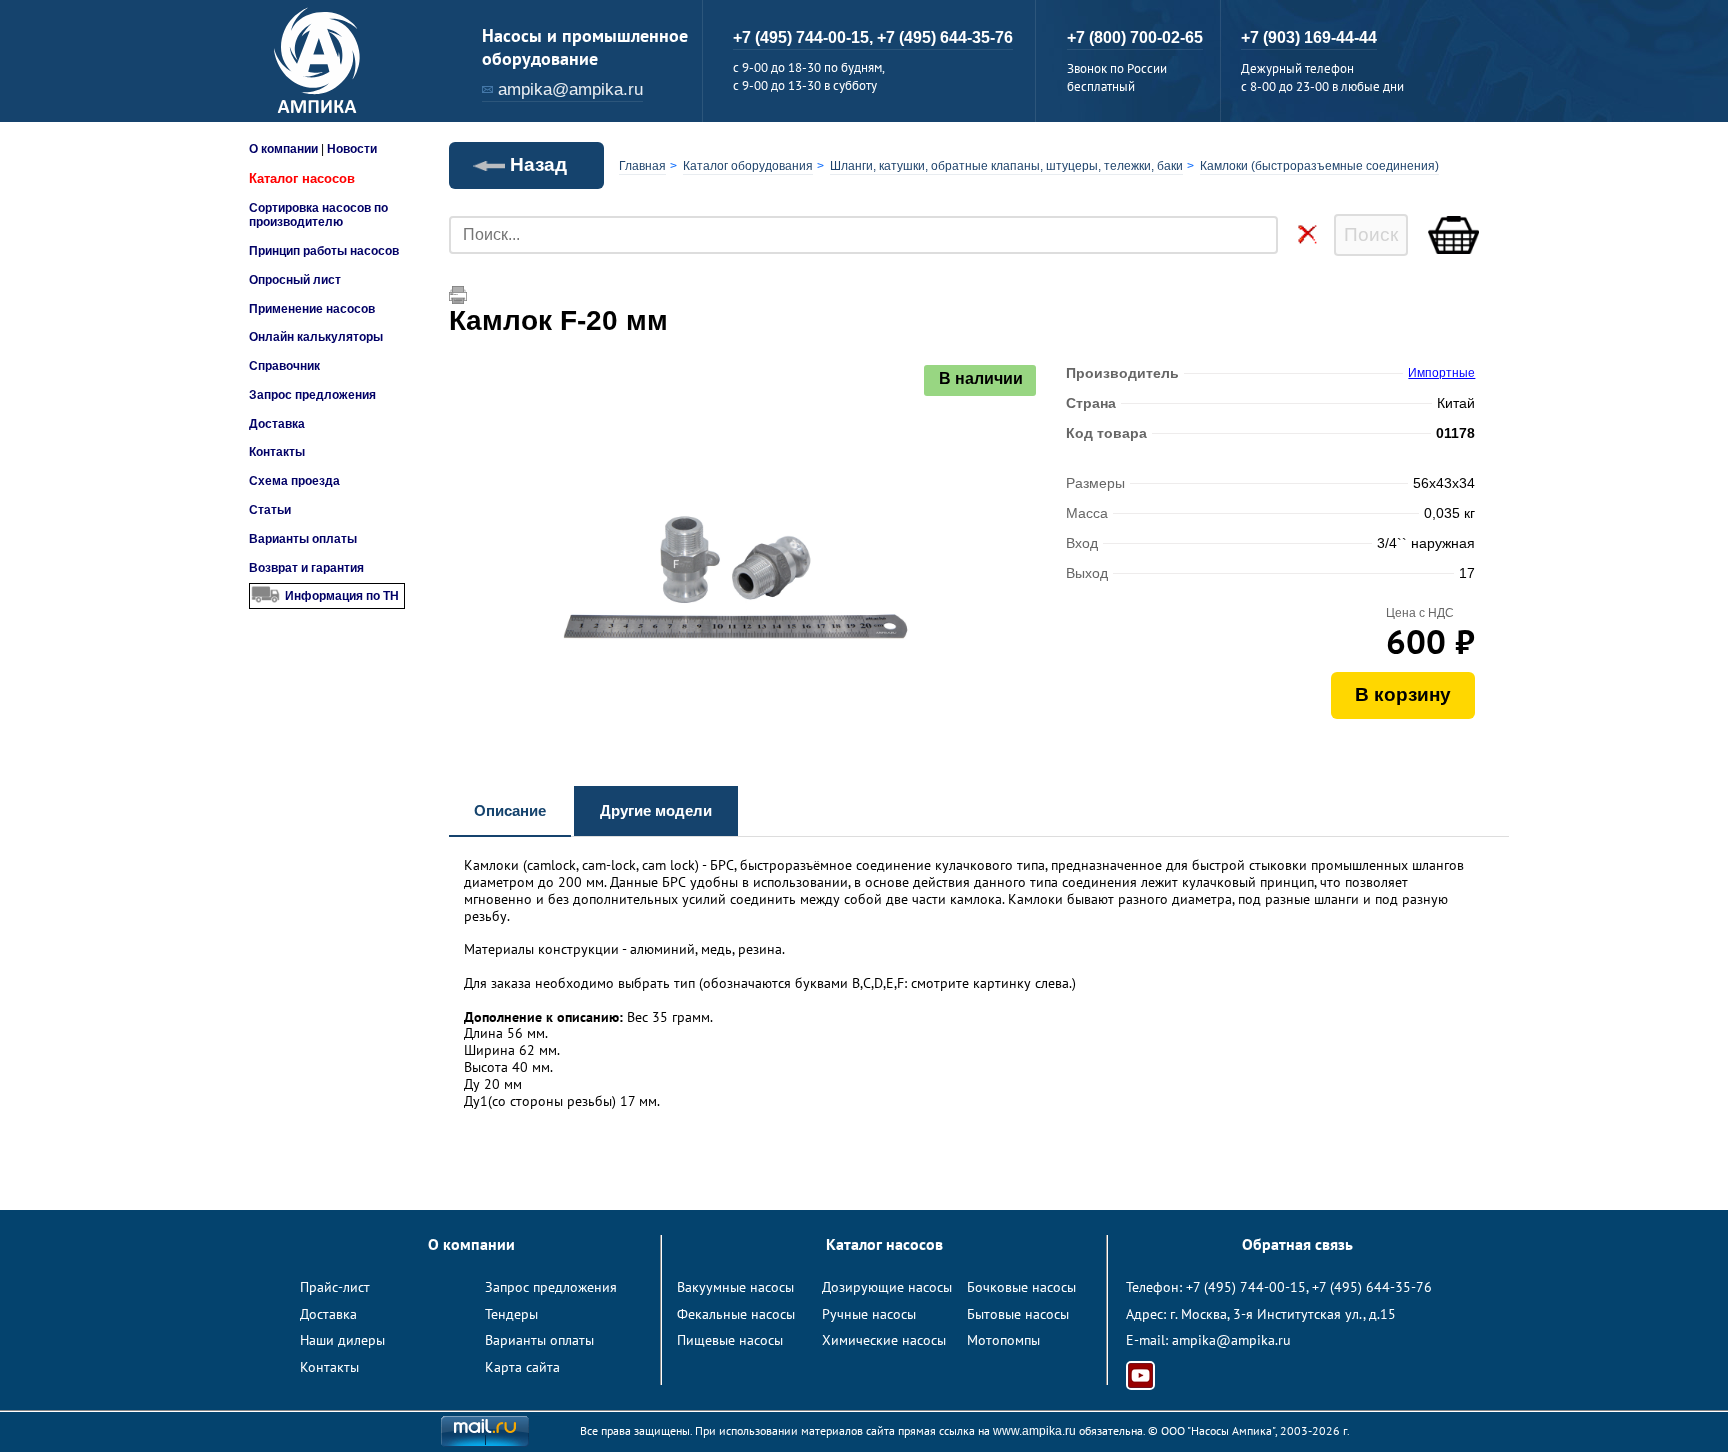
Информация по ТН (342, 596)
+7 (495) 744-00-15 (1246, 1287)
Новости (352, 149)
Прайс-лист (335, 1287)
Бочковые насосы (1021, 1287)
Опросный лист (295, 280)
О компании (283, 149)
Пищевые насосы (730, 1340)
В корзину (1403, 694)
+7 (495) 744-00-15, (805, 37)
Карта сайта (522, 1367)
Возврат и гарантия (306, 568)
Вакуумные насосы (735, 1287)
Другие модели (656, 810)
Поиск (1371, 234)
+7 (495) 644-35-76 (945, 37)
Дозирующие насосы (887, 1287)
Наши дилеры (342, 1340)
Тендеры (511, 1314)
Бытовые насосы (1018, 1314)
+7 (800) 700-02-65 (1135, 37)
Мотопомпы (1003, 1340)
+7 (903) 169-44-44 (1309, 37)
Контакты (277, 452)
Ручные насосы (869, 1314)
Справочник (284, 366)
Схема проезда (294, 481)
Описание (510, 810)
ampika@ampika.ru (570, 89)
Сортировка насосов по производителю (318, 215)
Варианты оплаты (303, 539)
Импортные (1441, 373)
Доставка (277, 424)
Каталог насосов (302, 178)
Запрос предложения (312, 395)
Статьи (270, 510)
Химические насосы (884, 1340)
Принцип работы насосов (324, 251)
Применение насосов (312, 309)
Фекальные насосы (736, 1314)
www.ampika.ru (1034, 1431)
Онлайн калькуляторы (316, 337)
